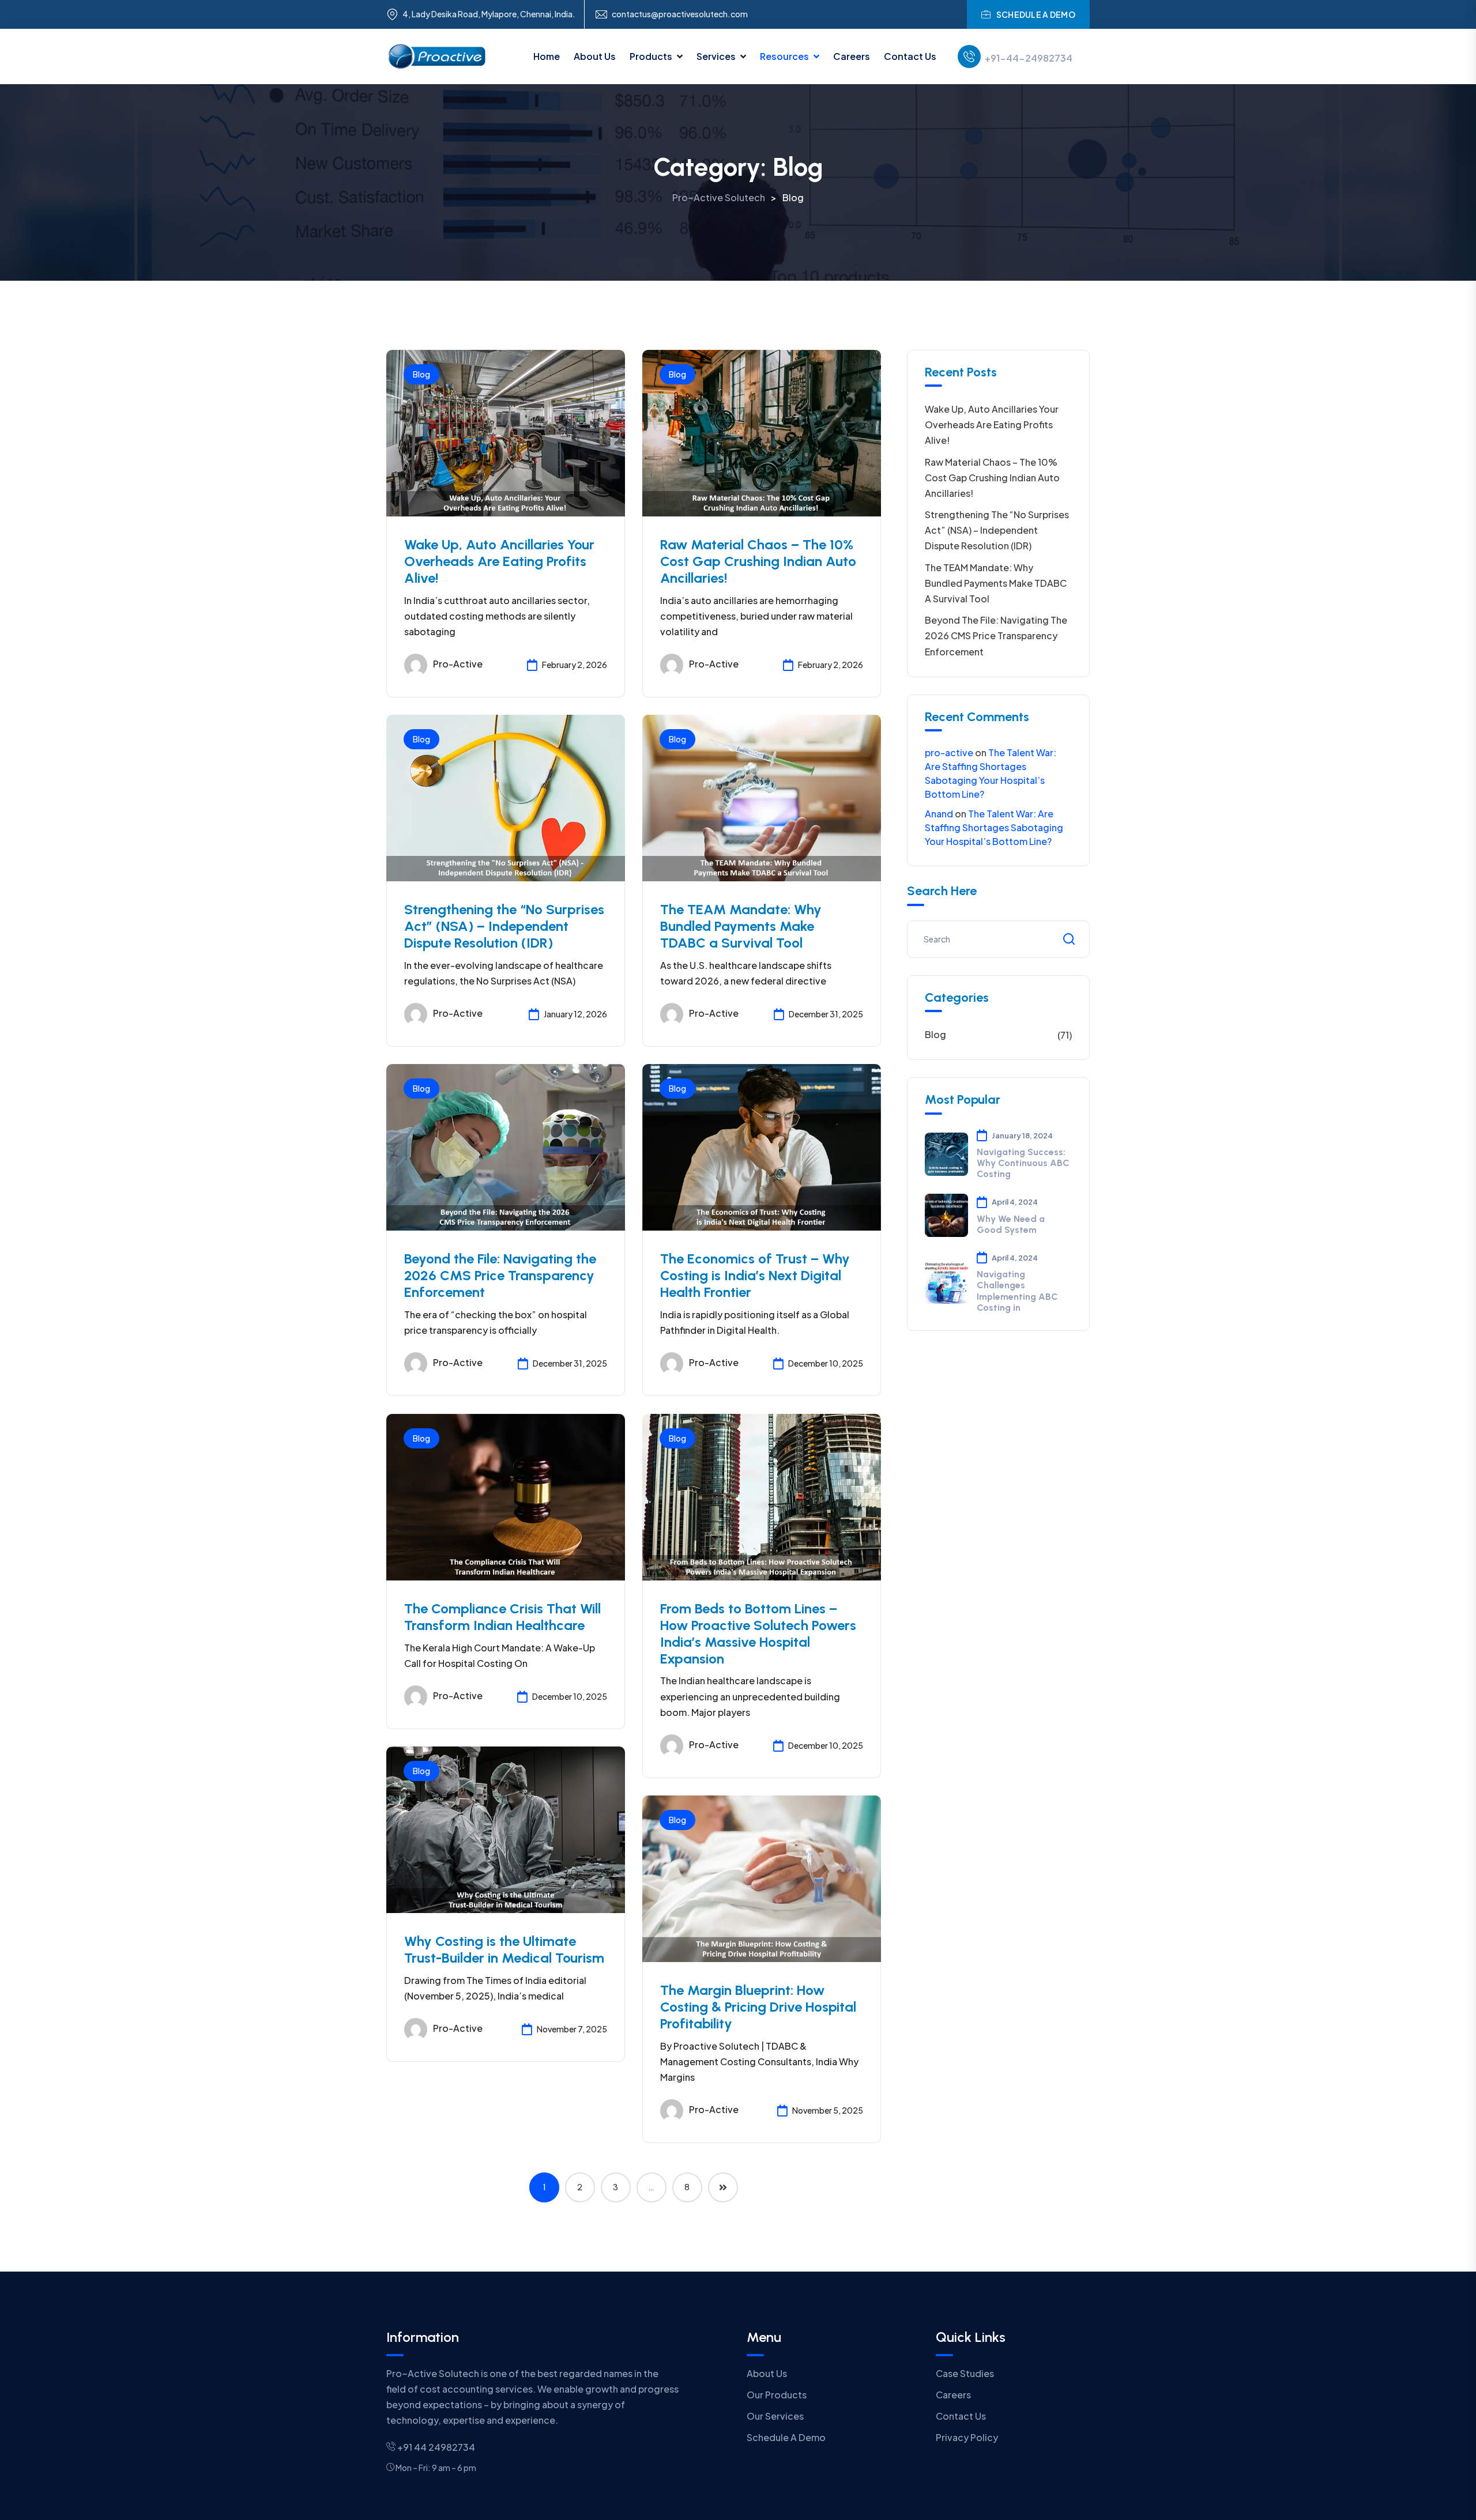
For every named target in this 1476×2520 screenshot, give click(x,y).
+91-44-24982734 (1029, 58)
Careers (852, 56)
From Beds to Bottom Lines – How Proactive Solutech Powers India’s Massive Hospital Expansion (758, 1633)
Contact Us (910, 56)
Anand (939, 814)
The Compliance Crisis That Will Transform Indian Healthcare (502, 1617)
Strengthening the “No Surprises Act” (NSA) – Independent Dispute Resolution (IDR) (504, 926)
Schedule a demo (1036, 14)
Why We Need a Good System (1011, 1224)
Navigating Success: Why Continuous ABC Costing (1023, 1163)
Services (716, 56)
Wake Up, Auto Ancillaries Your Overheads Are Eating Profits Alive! (499, 561)
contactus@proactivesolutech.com (680, 14)
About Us (595, 56)
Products (651, 56)
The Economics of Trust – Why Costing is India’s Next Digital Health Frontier (755, 1275)
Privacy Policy (967, 2437)
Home (547, 56)
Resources (784, 56)
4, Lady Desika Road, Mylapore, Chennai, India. (489, 14)
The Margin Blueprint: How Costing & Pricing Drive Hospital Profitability (758, 2007)
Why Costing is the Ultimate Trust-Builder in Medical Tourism (504, 1949)
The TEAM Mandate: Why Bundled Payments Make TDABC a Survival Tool (741, 926)
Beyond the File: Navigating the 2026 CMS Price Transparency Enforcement (500, 1275)
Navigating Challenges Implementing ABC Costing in (1017, 1291)
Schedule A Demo (786, 2437)
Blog (421, 374)
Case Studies (965, 2373)
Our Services (775, 2416)
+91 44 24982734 (435, 2447)
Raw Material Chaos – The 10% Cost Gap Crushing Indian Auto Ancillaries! (758, 561)
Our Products (777, 2395)
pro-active (458, 664)
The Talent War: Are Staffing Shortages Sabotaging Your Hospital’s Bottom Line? (994, 827)
